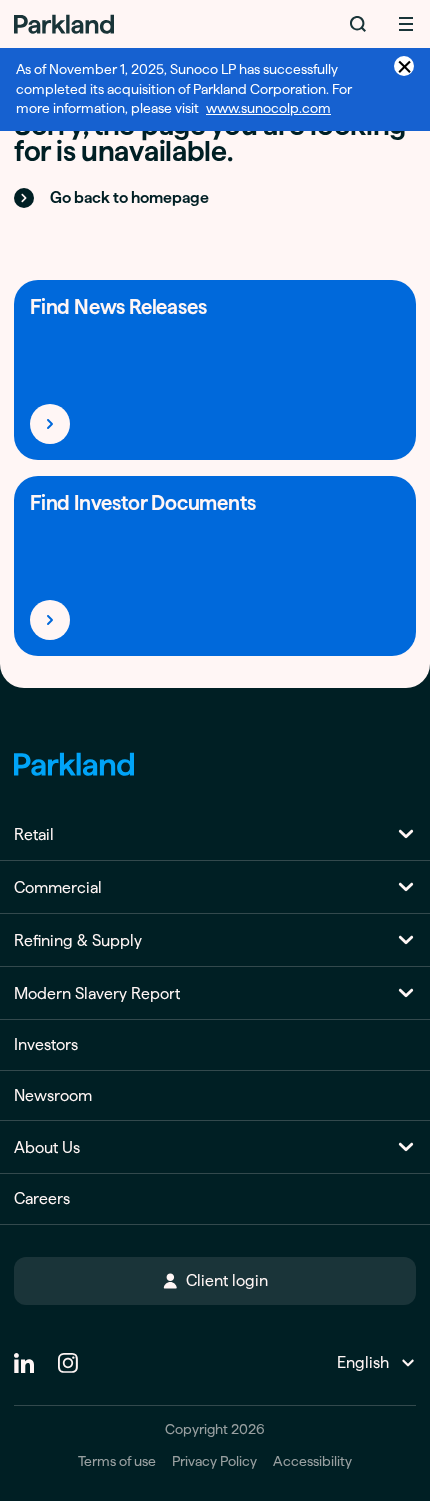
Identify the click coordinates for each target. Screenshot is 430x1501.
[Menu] (406, 24)
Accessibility (312, 1461)
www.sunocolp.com (268, 108)
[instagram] (68, 1355)
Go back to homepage (129, 197)
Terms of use (117, 1461)
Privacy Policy (214, 1461)
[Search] (358, 24)
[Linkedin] (24, 1355)
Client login (227, 1280)
